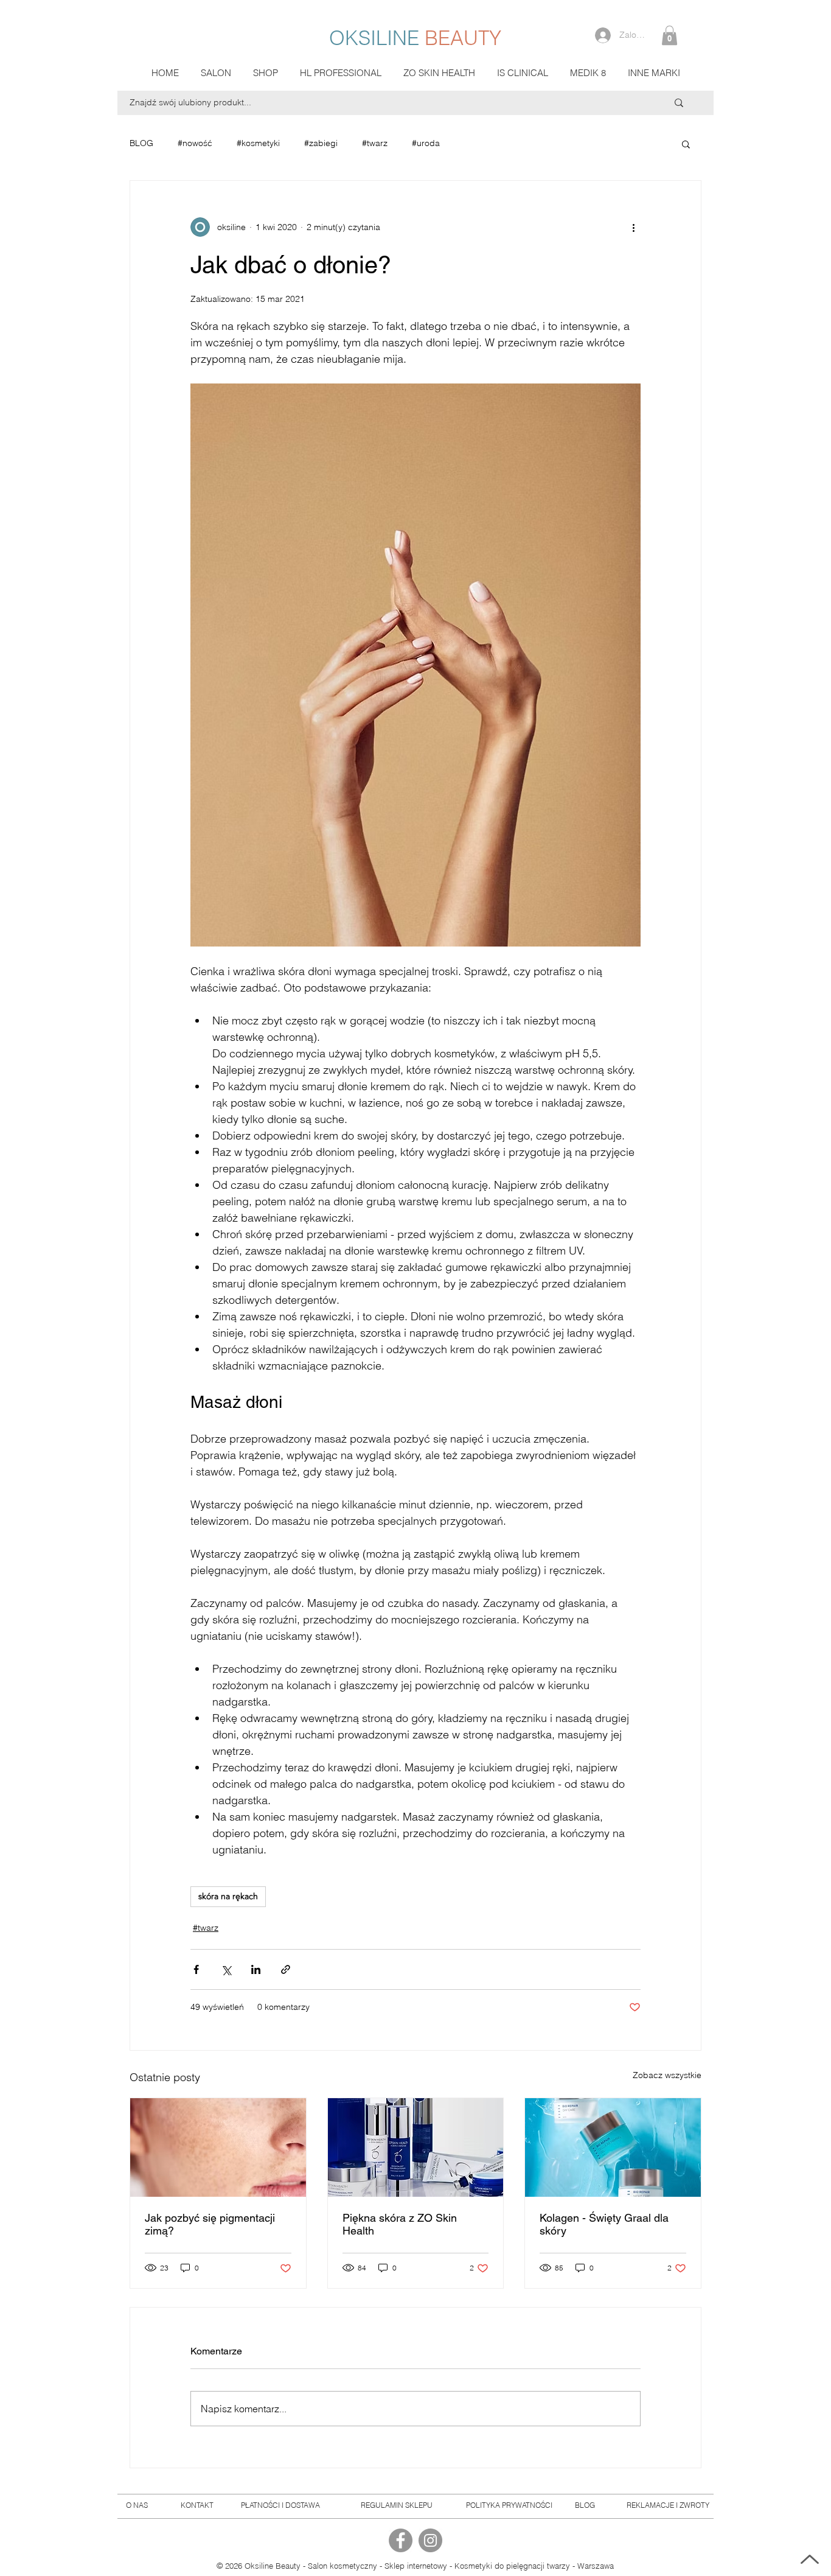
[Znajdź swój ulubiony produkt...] (679, 103)
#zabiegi (321, 143)
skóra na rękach (228, 1896)
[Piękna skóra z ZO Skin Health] (416, 2147)
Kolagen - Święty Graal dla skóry (604, 2224)
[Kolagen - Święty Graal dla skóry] (613, 2147)
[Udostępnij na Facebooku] (196, 1969)
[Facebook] (401, 2540)
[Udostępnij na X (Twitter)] (226, 1969)
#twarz (375, 143)
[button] (669, 35)
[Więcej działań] (633, 227)
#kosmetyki (258, 143)
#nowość (195, 143)
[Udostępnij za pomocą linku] (286, 1969)
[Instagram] (430, 2540)
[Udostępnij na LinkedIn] (256, 1969)
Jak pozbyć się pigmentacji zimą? (210, 2224)
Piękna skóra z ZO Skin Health (400, 2224)
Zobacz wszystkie (667, 2075)
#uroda (426, 143)
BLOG (141, 143)
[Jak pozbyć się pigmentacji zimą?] (218, 2147)
